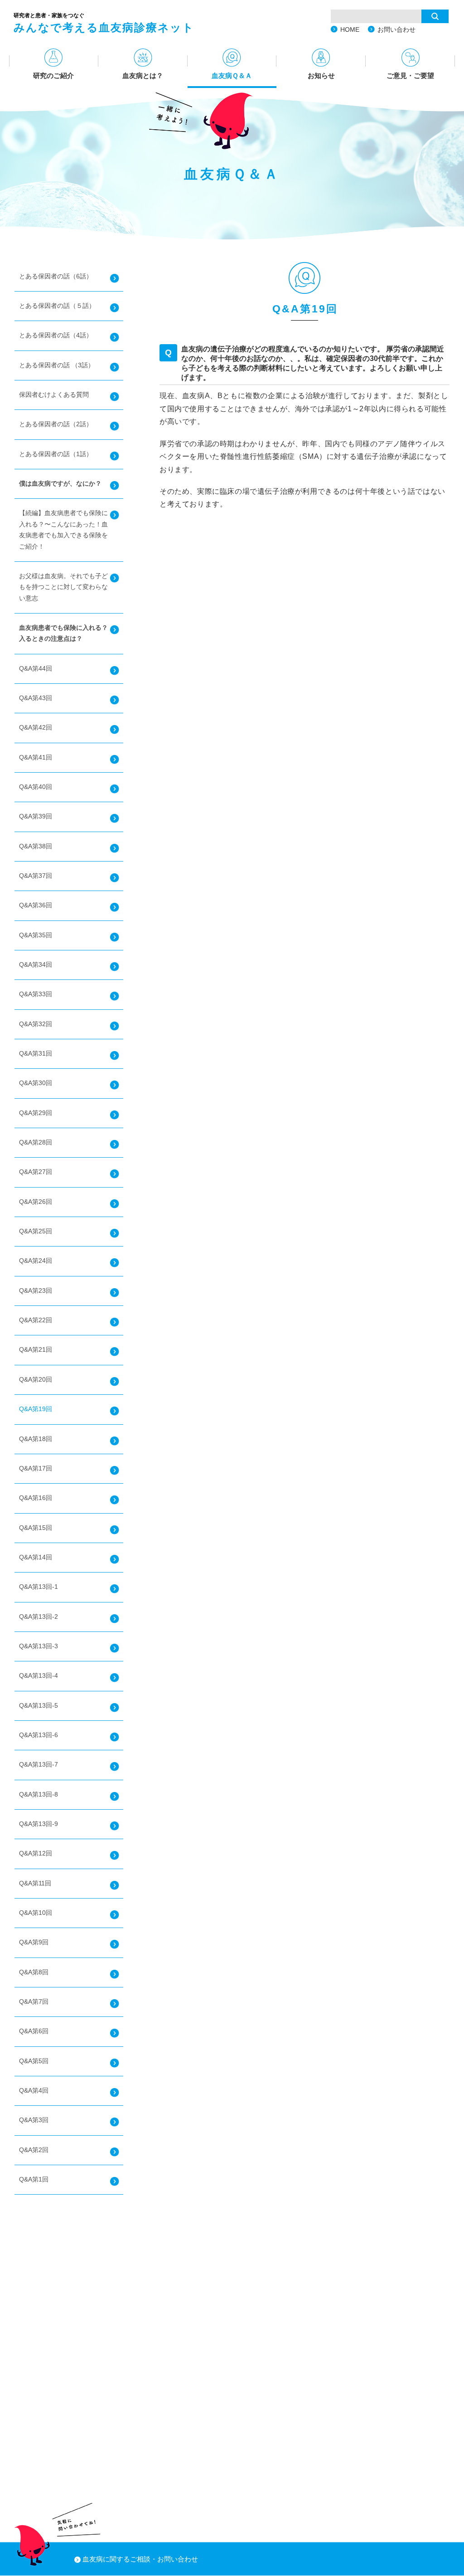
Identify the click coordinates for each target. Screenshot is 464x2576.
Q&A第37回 (36, 876)
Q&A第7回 (34, 2002)
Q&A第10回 (36, 1913)
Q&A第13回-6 (39, 1735)
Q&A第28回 (36, 1142)
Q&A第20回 (36, 1380)
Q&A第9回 (34, 1942)
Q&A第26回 (36, 1202)
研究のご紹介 (53, 75)
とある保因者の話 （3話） (57, 365)
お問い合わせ (396, 29)
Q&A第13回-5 (39, 1706)
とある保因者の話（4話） (56, 335)
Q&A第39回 (36, 816)
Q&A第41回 (36, 757)
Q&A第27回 (36, 1172)
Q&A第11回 (35, 1883)
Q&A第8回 (34, 1972)
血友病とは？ (143, 75)
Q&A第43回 (36, 698)
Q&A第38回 (36, 846)
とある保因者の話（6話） (56, 276)
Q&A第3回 (34, 2120)
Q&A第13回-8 (39, 1794)
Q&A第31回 (36, 1054)
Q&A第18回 (36, 1439)
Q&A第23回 (36, 1291)
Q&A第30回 (36, 1083)
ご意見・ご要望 (410, 75)
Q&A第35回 (36, 935)
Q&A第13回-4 (39, 1676)
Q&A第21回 (36, 1350)
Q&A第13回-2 (39, 1617)
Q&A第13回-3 (39, 1646)
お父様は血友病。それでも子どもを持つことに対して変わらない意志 (63, 587)
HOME (350, 29)
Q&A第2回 (34, 2150)
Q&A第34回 (36, 965)
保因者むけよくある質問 (54, 395)
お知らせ (321, 75)
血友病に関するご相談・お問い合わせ (140, 2559)
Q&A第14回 (36, 1557)
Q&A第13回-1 (39, 1587)
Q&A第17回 (36, 1468)
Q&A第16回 (36, 1498)
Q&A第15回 (36, 1528)
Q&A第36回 (36, 905)
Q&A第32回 (36, 1024)
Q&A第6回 (34, 2031)
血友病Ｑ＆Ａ (232, 75)
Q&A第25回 (36, 1231)
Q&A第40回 (36, 787)
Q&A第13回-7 (39, 1765)
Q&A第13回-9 (39, 1824)
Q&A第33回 (36, 994)
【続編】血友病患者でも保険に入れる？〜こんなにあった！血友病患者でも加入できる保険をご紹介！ (63, 530)
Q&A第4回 (34, 2091)
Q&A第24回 (36, 1261)
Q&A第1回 (34, 2179)
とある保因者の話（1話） (56, 454)
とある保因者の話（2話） (56, 424)
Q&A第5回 (34, 2061)
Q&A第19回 (36, 1409)
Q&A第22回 (36, 1320)
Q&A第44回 (36, 669)
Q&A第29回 (36, 1113)
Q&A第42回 (36, 728)
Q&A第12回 (36, 1853)
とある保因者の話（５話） (57, 306)
